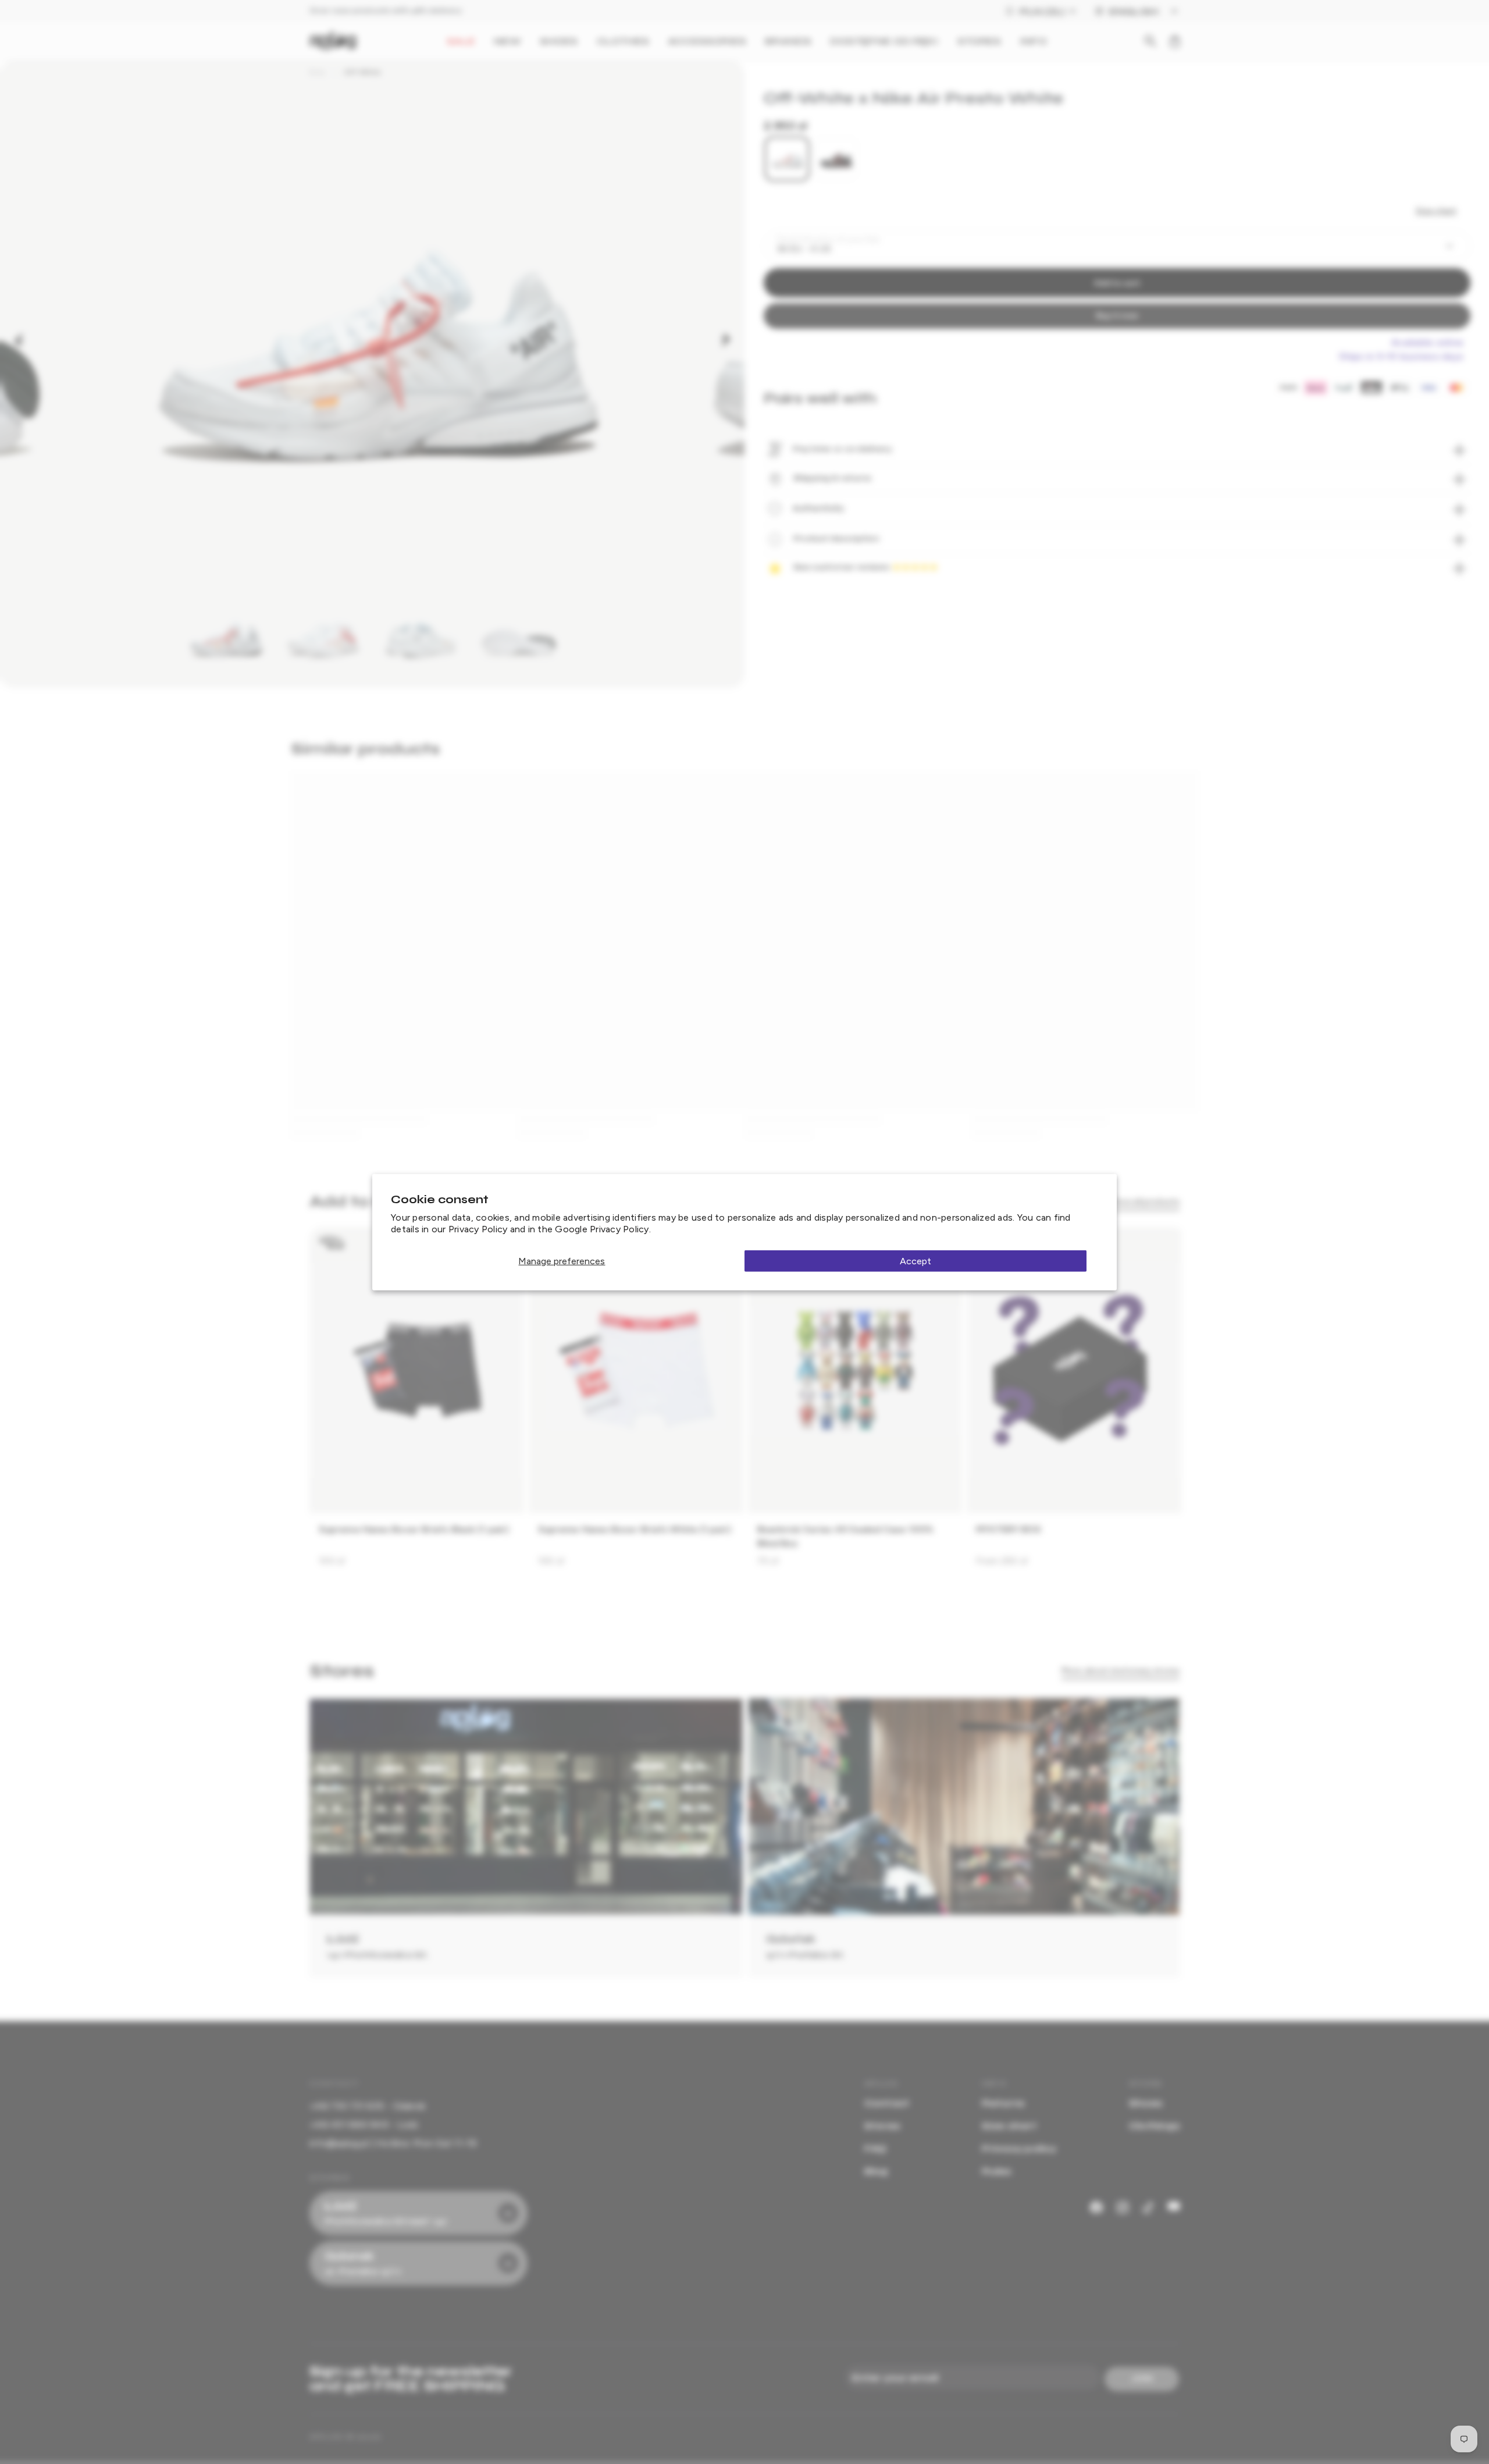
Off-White (363, 72)
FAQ (876, 2148)
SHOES (559, 41)
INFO (1033, 41)
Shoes (1146, 2103)
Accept (916, 1261)
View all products (1145, 1202)
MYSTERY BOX (1009, 1529)
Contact (887, 2103)
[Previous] (19, 339)
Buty (317, 72)
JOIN (1142, 2378)
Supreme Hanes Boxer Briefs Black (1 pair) (414, 1529)
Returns (1003, 2103)
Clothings (1154, 2126)
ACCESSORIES (707, 41)
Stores (882, 2126)
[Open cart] (1175, 41)
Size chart (1436, 211)
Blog (877, 2171)
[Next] (726, 339)
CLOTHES (623, 41)
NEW (507, 41)
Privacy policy (1019, 2148)
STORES (979, 41)
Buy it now (1117, 316)
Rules (996, 2171)
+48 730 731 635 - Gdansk (367, 2106)
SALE (461, 41)
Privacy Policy (478, 1229)
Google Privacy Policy (602, 1229)
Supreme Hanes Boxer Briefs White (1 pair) (635, 1529)
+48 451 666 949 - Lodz (364, 2125)
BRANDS (788, 41)
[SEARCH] (1150, 41)
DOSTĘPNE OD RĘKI (884, 41)
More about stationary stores (1121, 1671)
